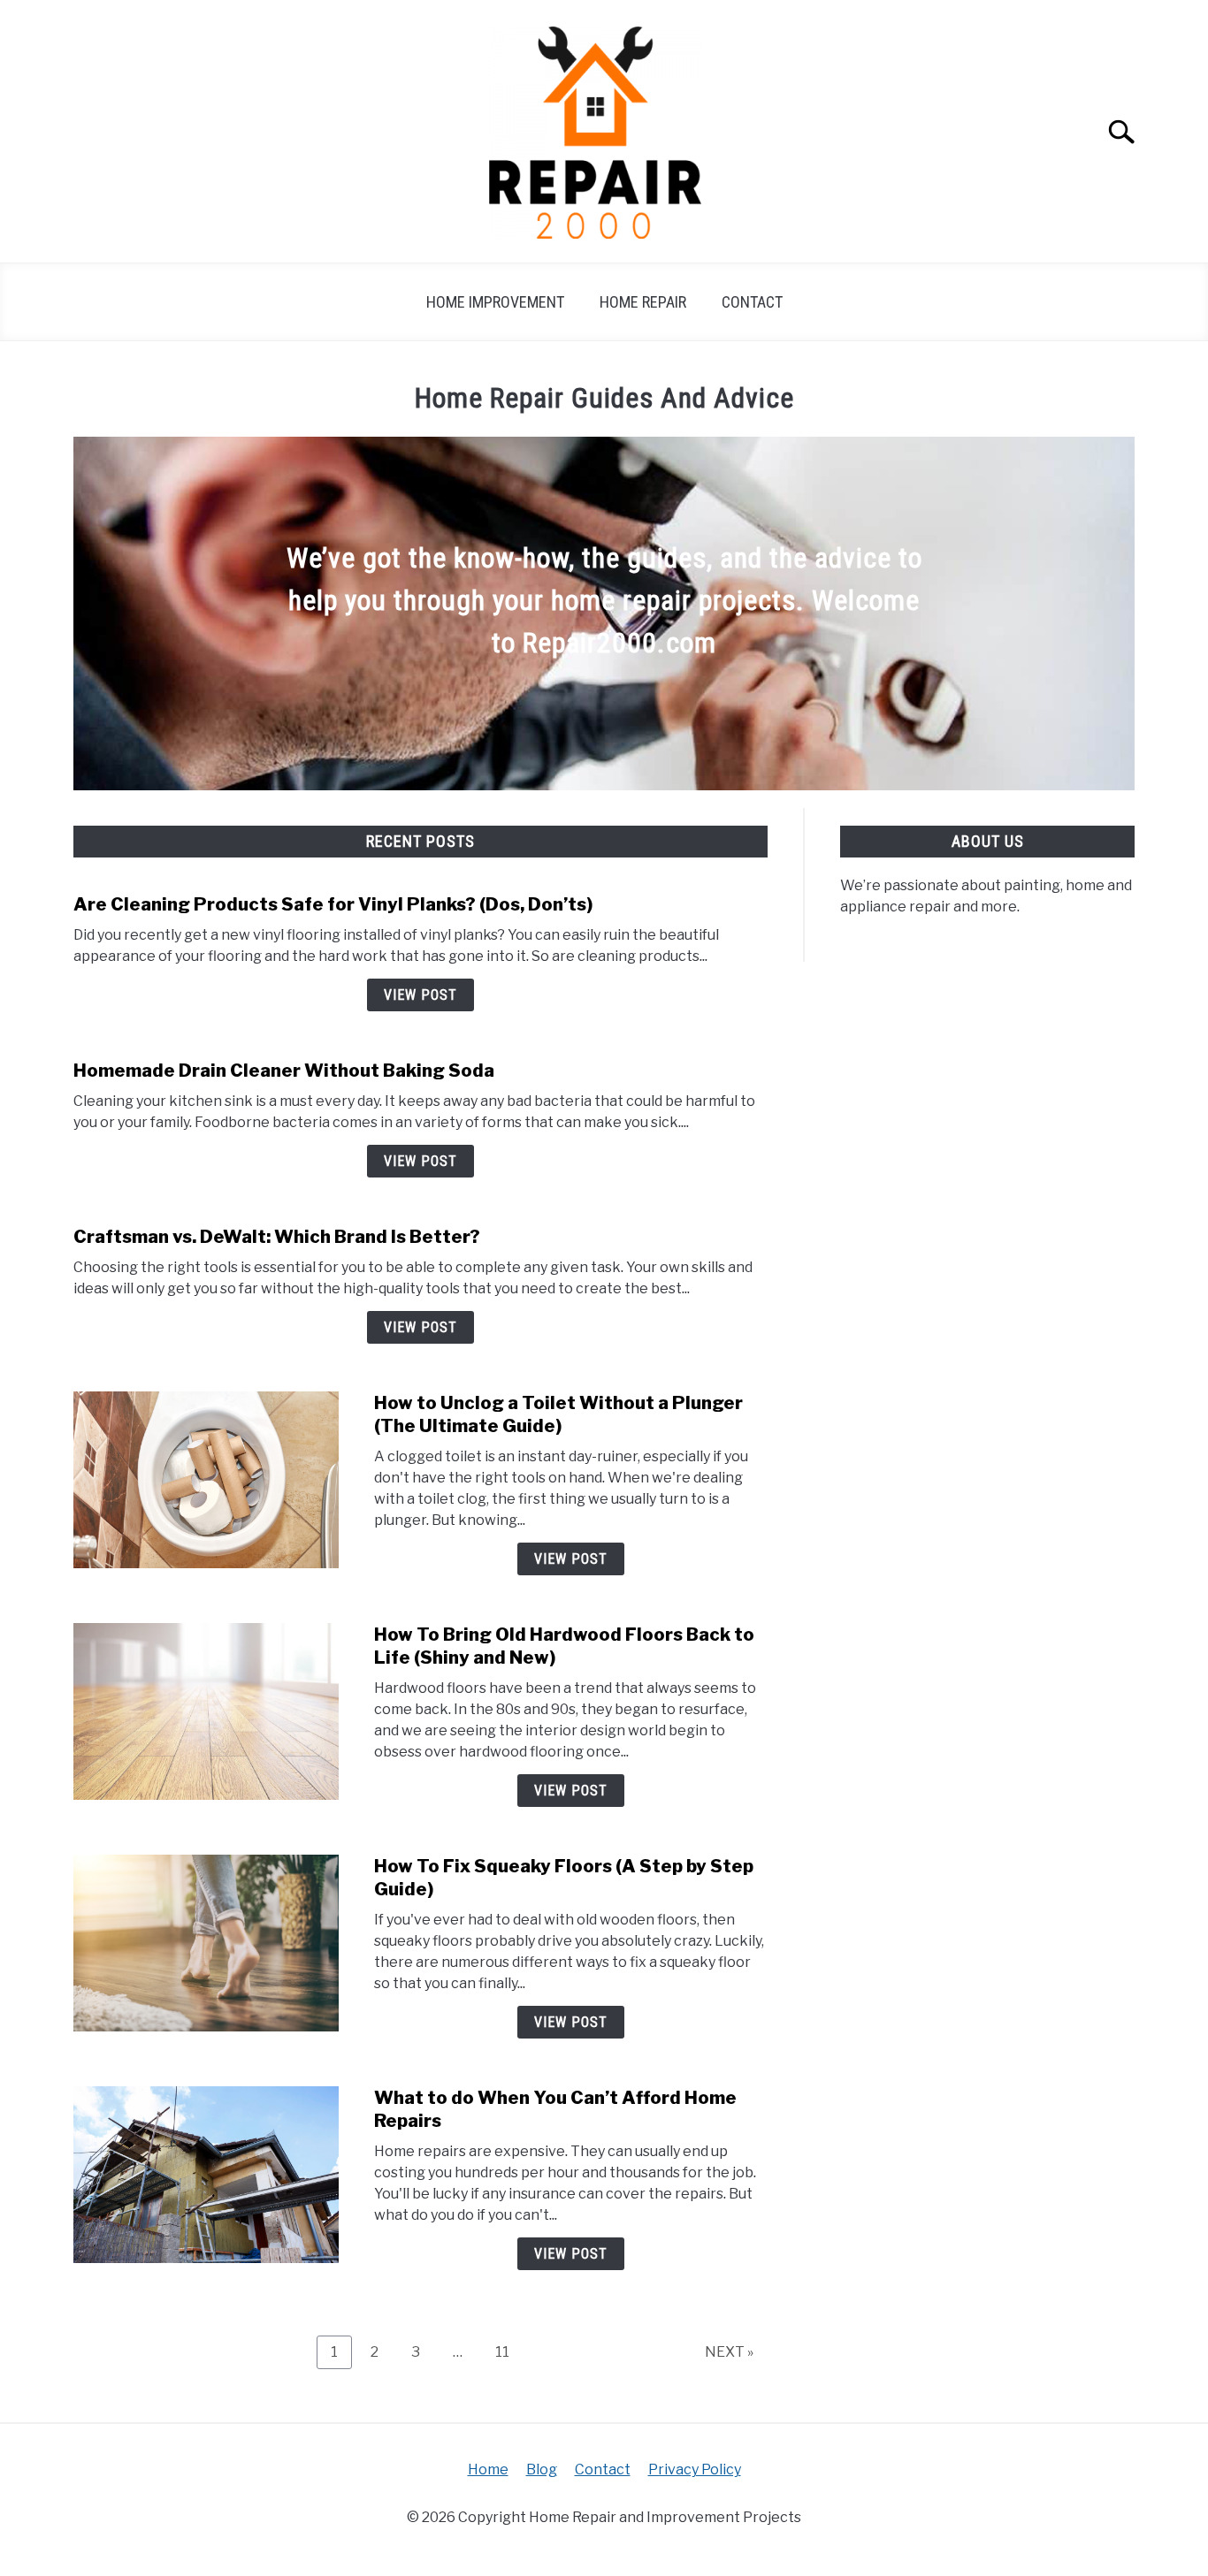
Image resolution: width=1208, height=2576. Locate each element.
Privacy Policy (695, 2469)
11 (509, 2351)
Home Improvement (495, 302)
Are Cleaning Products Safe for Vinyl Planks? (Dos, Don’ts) (333, 904)
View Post (421, 995)
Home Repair (643, 302)
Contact (752, 302)
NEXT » (729, 2352)
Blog (542, 2469)
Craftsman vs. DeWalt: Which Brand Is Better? (277, 1237)
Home (488, 2469)
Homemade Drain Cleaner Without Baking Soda (284, 1071)
